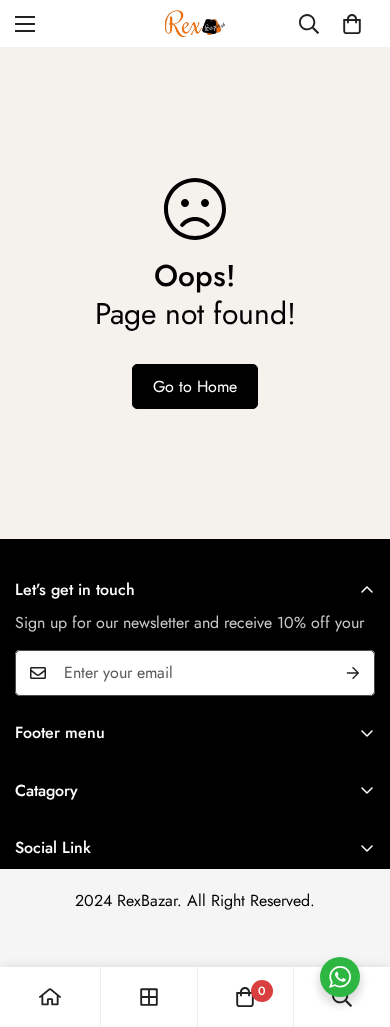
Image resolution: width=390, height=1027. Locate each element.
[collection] (149, 997)
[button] (352, 24)
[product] (50, 997)
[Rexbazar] (195, 23)
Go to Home (195, 386)
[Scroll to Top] (354, 921)
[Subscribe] (353, 673)
